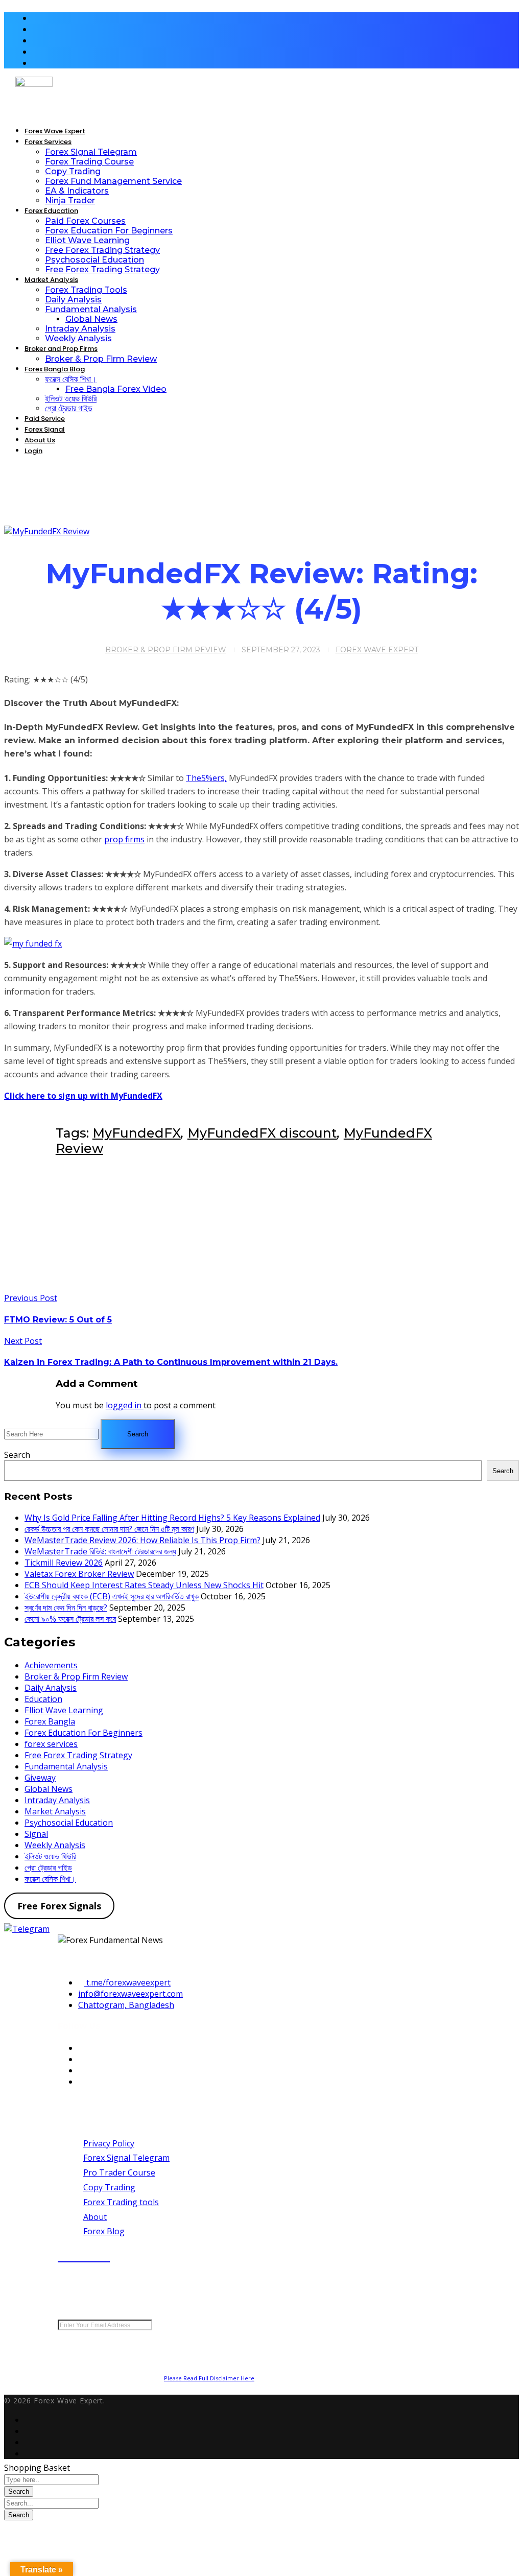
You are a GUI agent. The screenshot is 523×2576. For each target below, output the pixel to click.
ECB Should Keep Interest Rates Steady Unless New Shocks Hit (144, 1585)
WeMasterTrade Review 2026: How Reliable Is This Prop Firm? (142, 1540)
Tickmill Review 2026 (64, 1563)
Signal (36, 1834)
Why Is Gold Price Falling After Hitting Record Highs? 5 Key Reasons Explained (172, 1518)
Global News (49, 1789)
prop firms (124, 839)
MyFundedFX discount (262, 1133)
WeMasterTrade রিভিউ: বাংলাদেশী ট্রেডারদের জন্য (100, 1551)
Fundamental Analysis (66, 1766)
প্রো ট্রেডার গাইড (48, 1868)
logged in (125, 1405)
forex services (51, 1744)
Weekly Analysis (55, 1845)
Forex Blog (104, 2231)
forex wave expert (377, 650)
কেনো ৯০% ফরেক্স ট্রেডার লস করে (70, 1619)
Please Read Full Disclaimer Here (209, 2378)
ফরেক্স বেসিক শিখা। (50, 1879)
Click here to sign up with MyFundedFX (83, 1096)
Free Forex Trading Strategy (78, 1755)
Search (17, 1455)
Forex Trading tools (121, 2202)
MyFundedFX (137, 1133)
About (95, 2217)
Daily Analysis (51, 1688)
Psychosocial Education (69, 1823)
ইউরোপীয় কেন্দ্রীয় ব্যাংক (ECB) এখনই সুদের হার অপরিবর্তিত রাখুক (112, 1596)
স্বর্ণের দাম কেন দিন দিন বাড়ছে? (66, 1608)
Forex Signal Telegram (126, 2158)
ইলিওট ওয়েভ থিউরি (50, 1856)
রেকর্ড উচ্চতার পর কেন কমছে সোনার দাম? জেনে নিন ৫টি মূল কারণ (109, 1529)
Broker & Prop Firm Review (166, 650)
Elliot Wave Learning (64, 1710)
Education (43, 1699)
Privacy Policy (109, 2143)
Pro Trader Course (119, 2172)
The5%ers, (206, 778)
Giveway (40, 1778)
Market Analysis (55, 1811)
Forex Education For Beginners (84, 1733)
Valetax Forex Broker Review (79, 1574)
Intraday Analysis (57, 1800)
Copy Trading (109, 2187)
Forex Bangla (50, 1721)
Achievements (51, 1665)
